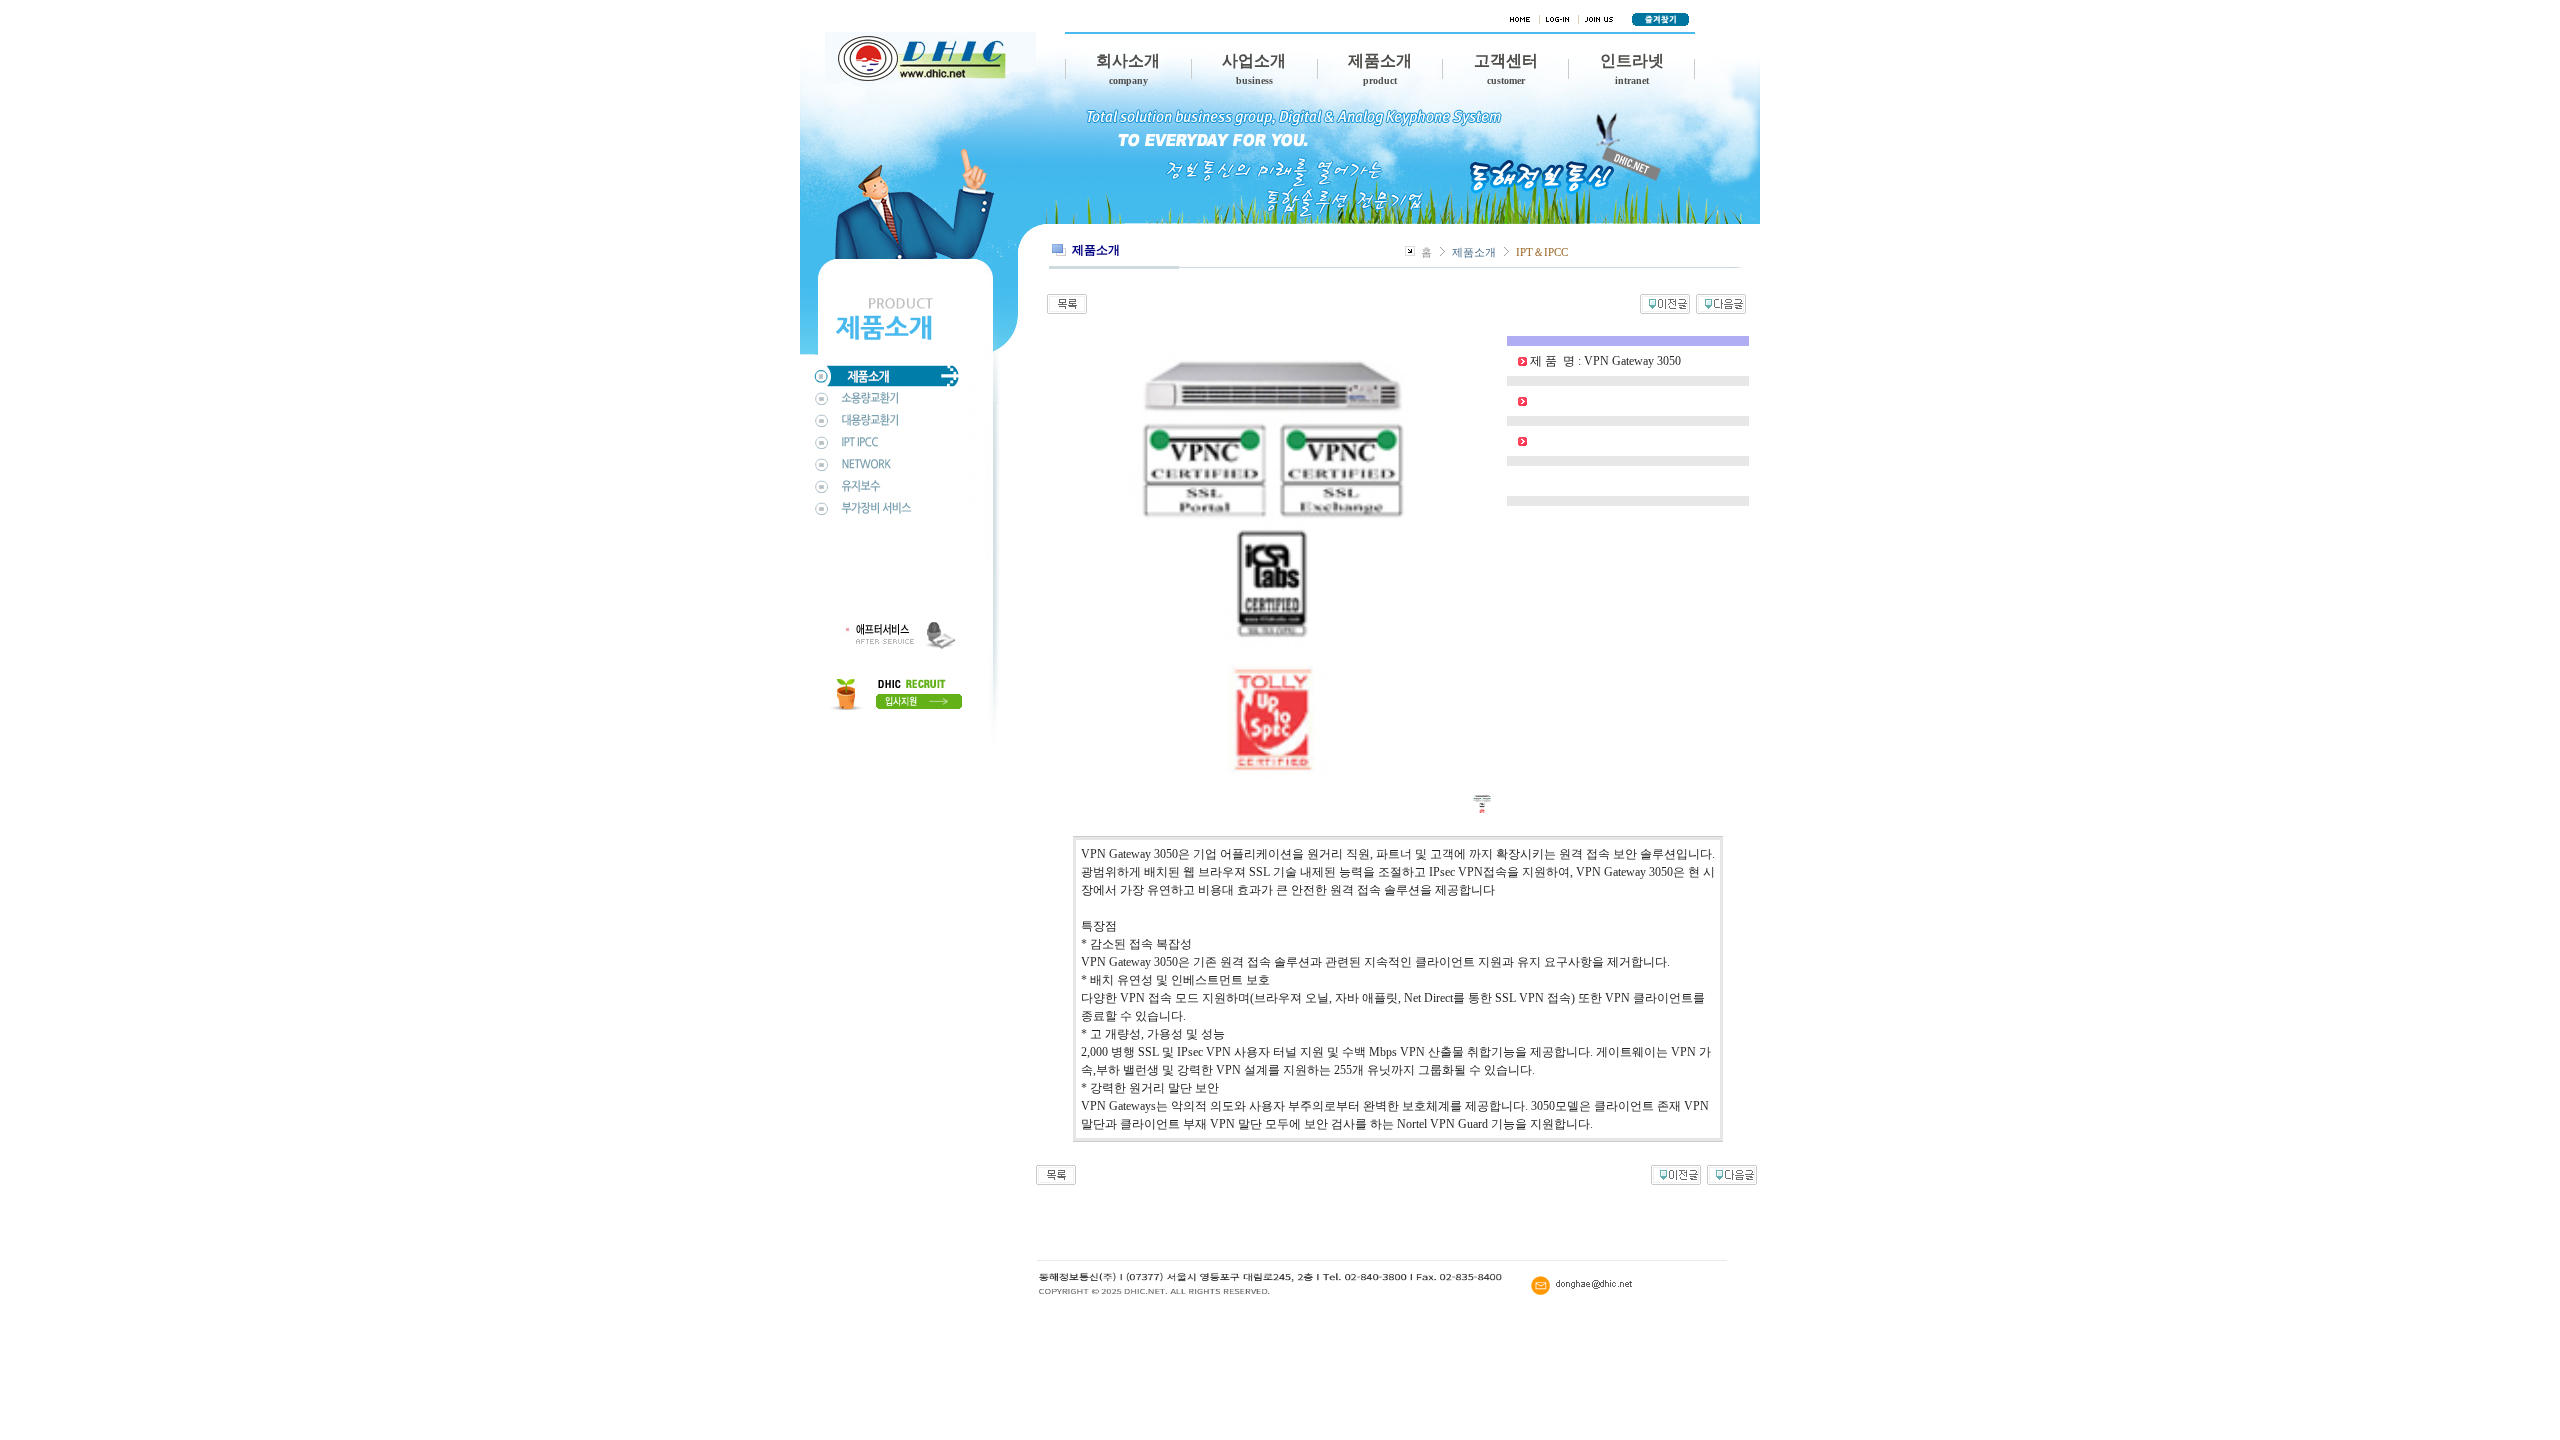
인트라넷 (1632, 69)
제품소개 (1380, 69)
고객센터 (1506, 69)
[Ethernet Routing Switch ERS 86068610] (1721, 302)
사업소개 (1254, 69)
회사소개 (1128, 69)
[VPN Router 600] (1665, 302)
